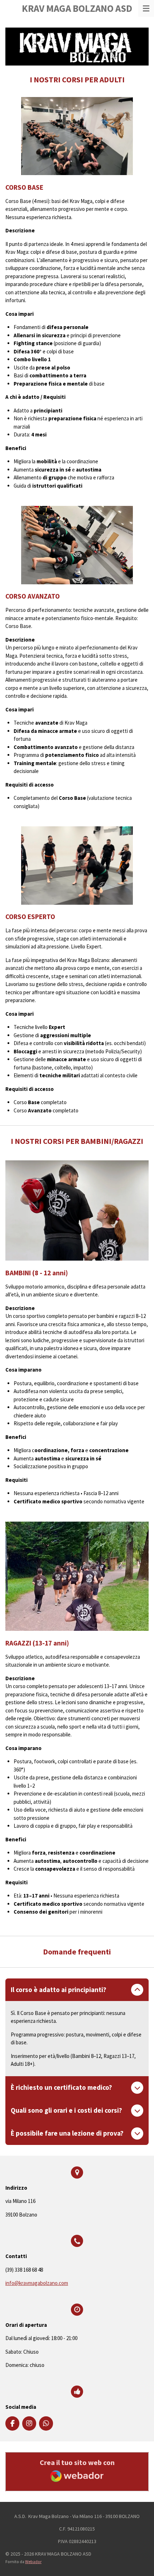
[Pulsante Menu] (146, 8)
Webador (33, 2562)
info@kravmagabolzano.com (37, 2283)
